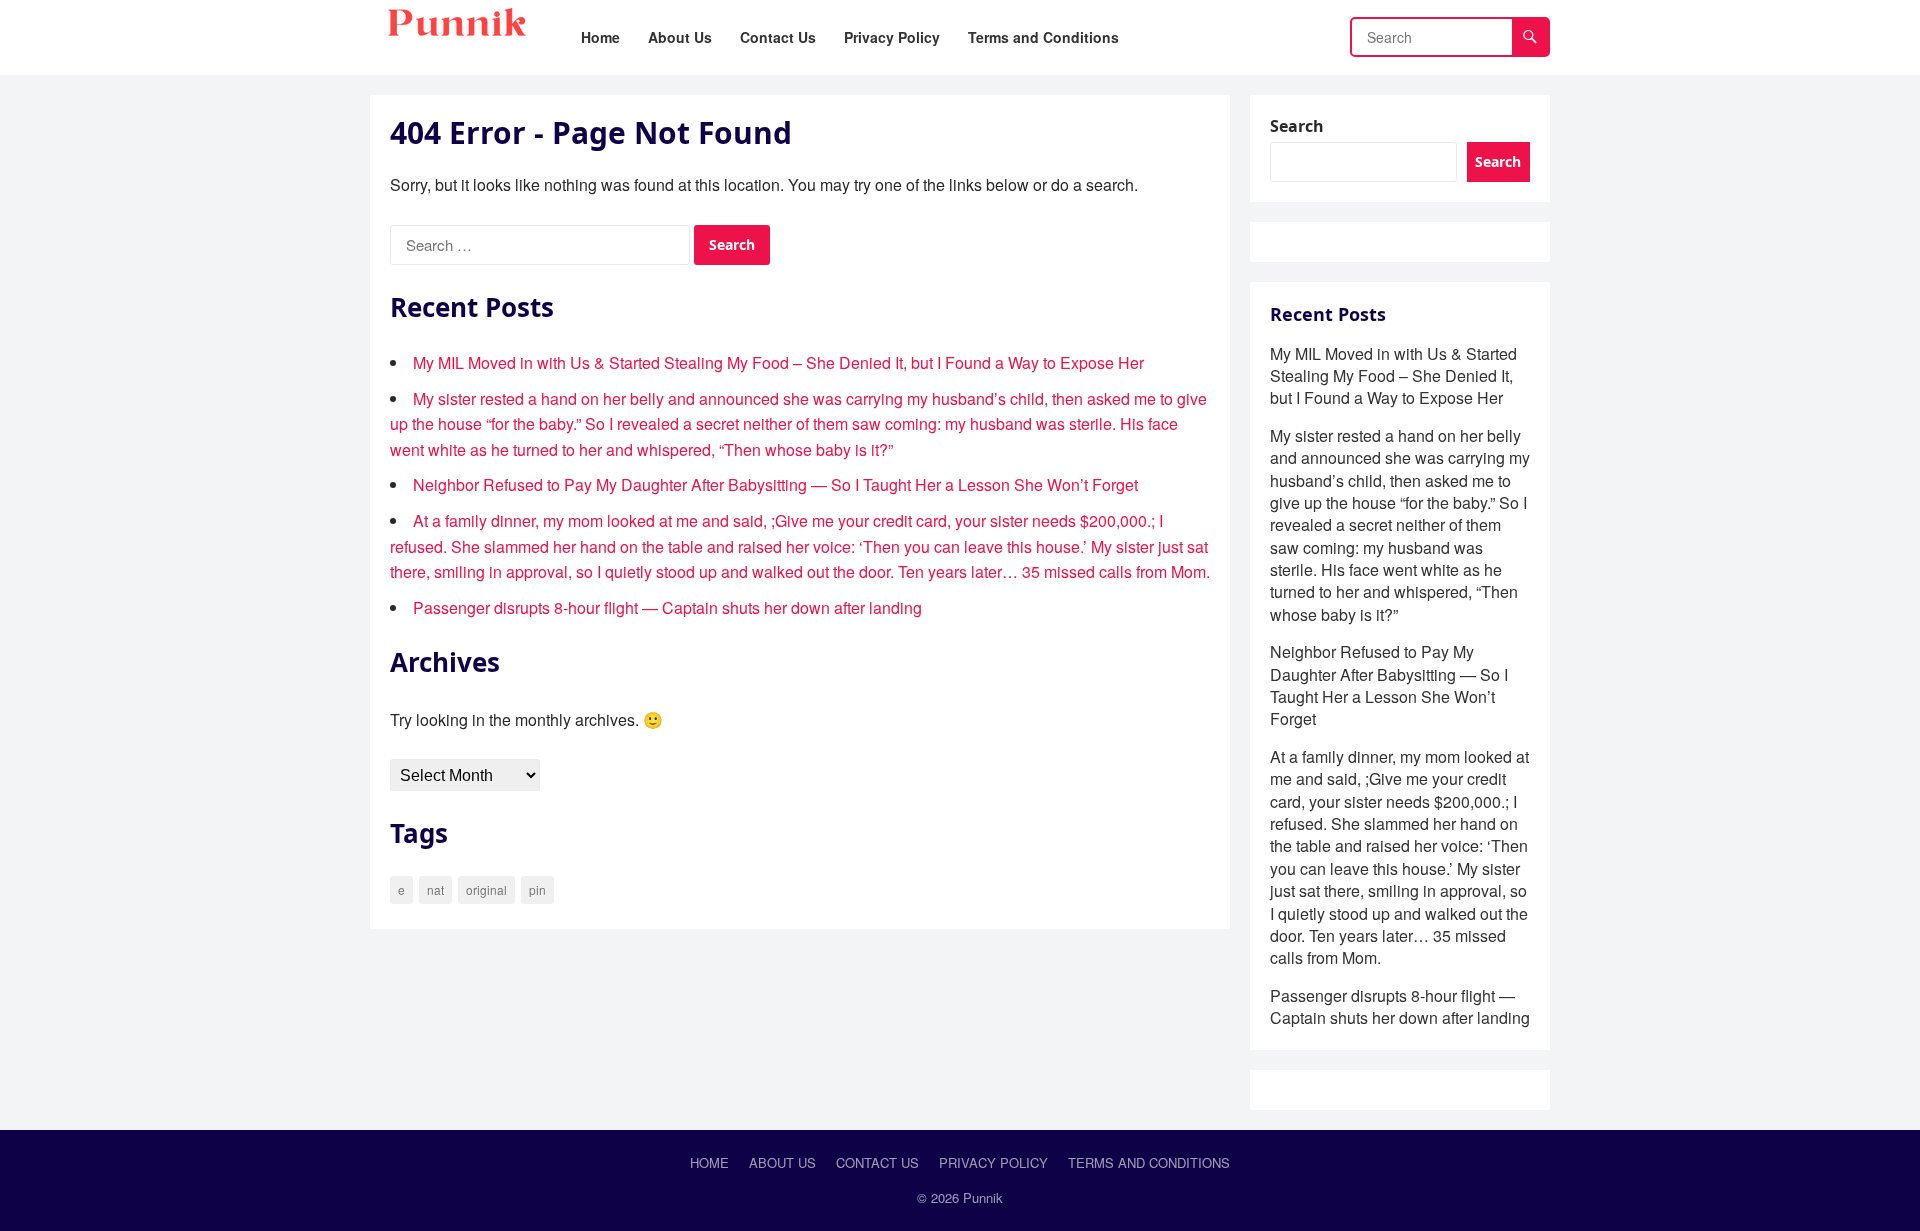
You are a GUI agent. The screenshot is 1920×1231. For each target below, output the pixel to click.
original (486, 889)
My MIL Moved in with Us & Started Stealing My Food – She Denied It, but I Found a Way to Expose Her (778, 362)
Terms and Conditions (1149, 1162)
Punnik (983, 1197)
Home (709, 1162)
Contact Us (877, 1162)
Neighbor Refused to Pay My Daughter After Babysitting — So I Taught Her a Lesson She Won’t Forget (775, 484)
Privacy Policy (993, 1162)
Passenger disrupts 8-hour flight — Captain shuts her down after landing (667, 607)
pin (537, 889)
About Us (782, 1162)
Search (1297, 126)
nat (435, 889)
